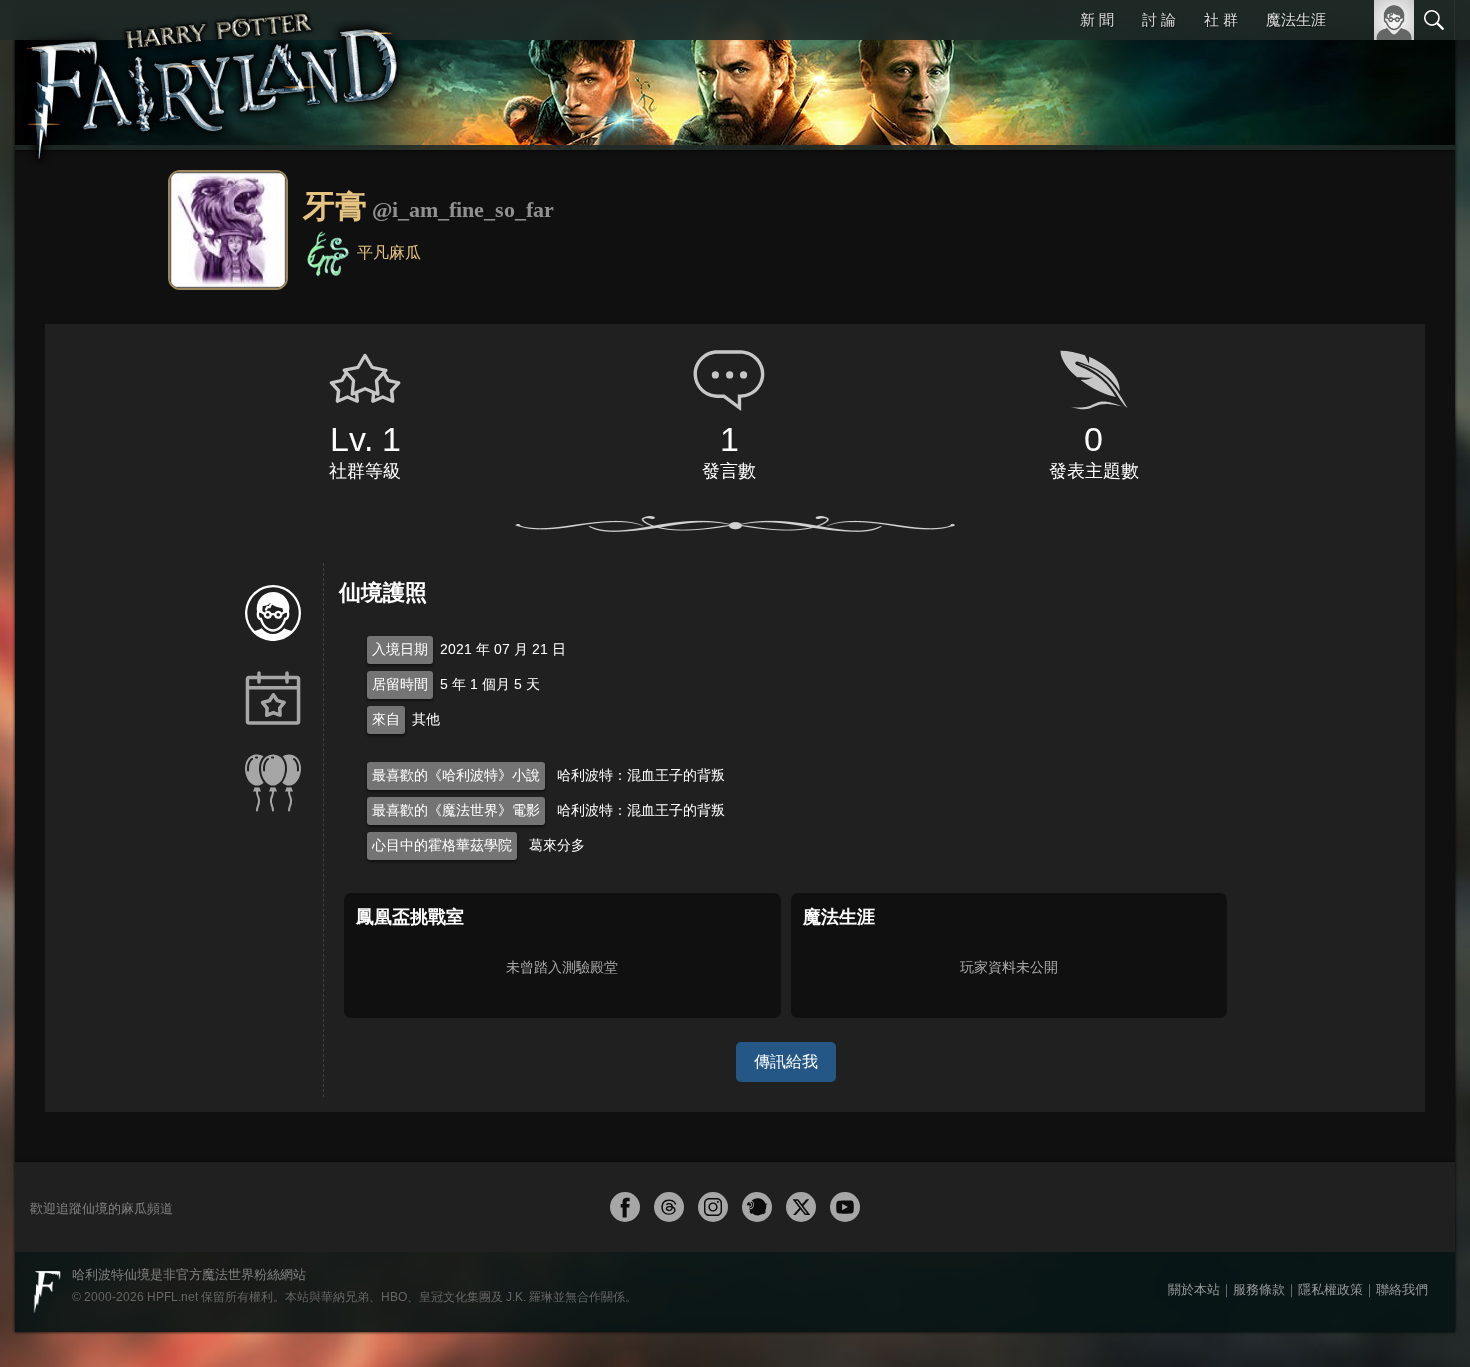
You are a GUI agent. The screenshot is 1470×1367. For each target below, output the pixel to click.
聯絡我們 (1402, 1289)
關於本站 (1194, 1289)
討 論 (1161, 19)
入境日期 (400, 649)
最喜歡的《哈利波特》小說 (456, 775)
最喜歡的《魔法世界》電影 (456, 810)
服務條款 (1259, 1289)
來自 (386, 719)
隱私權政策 (1330, 1289)
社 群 (1222, 19)
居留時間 (400, 684)
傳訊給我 (786, 1061)
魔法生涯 (1296, 19)
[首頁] (215, 75)
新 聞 (1100, 19)
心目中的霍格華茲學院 (442, 845)
